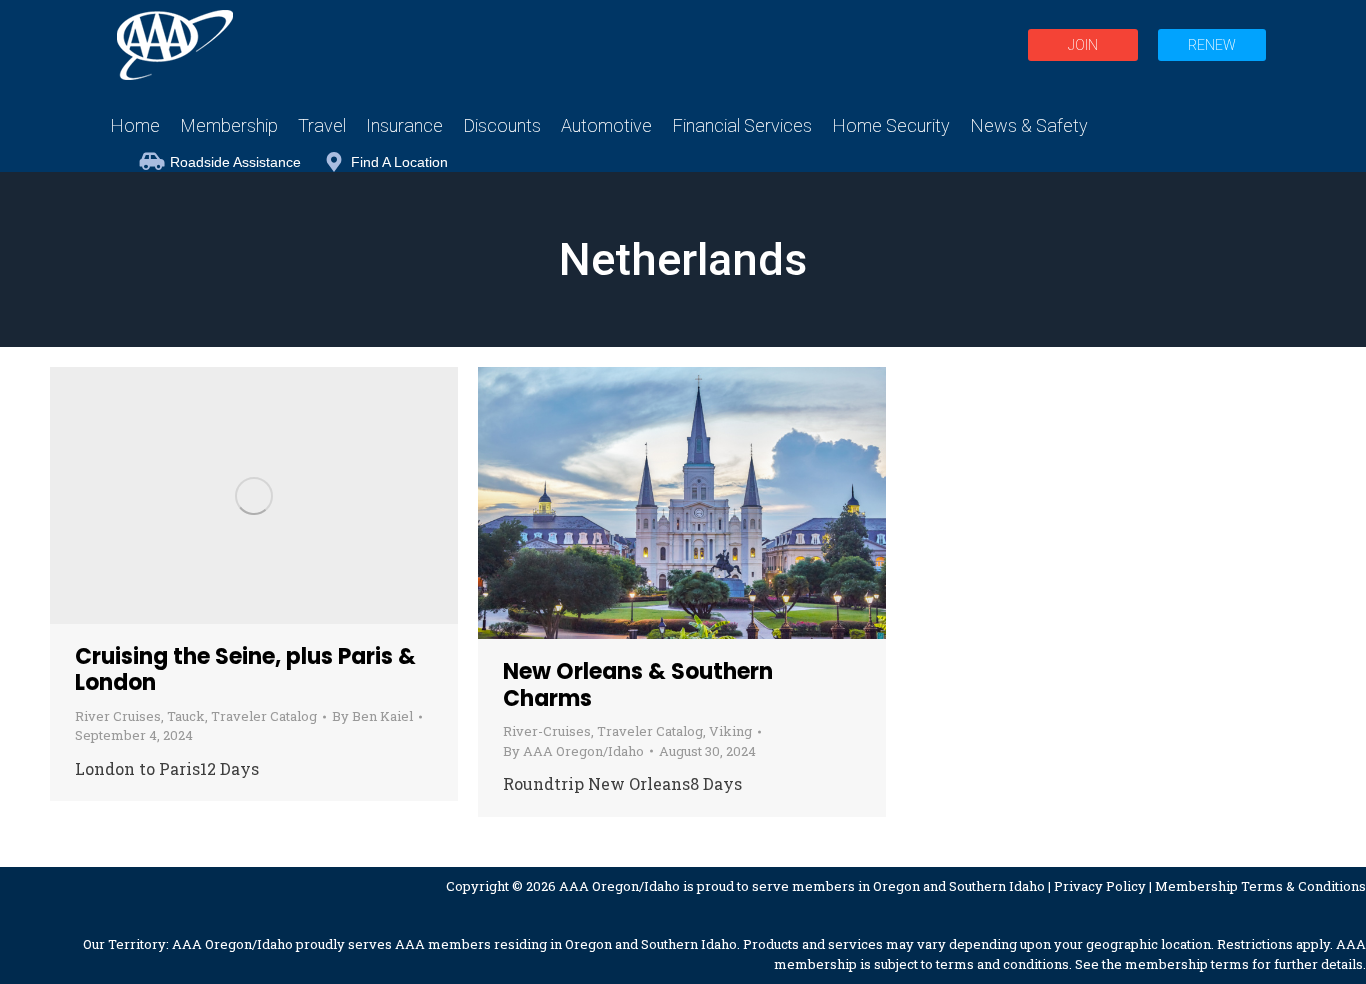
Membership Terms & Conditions (1260, 886)
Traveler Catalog (264, 716)
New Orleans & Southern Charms (638, 684)
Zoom (254, 496)
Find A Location (399, 162)
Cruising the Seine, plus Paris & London (245, 669)
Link (200, 496)
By (372, 716)
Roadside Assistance (235, 162)
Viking (730, 731)
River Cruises (118, 716)
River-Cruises (547, 731)
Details (308, 496)
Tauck (186, 716)
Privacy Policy (1100, 886)
